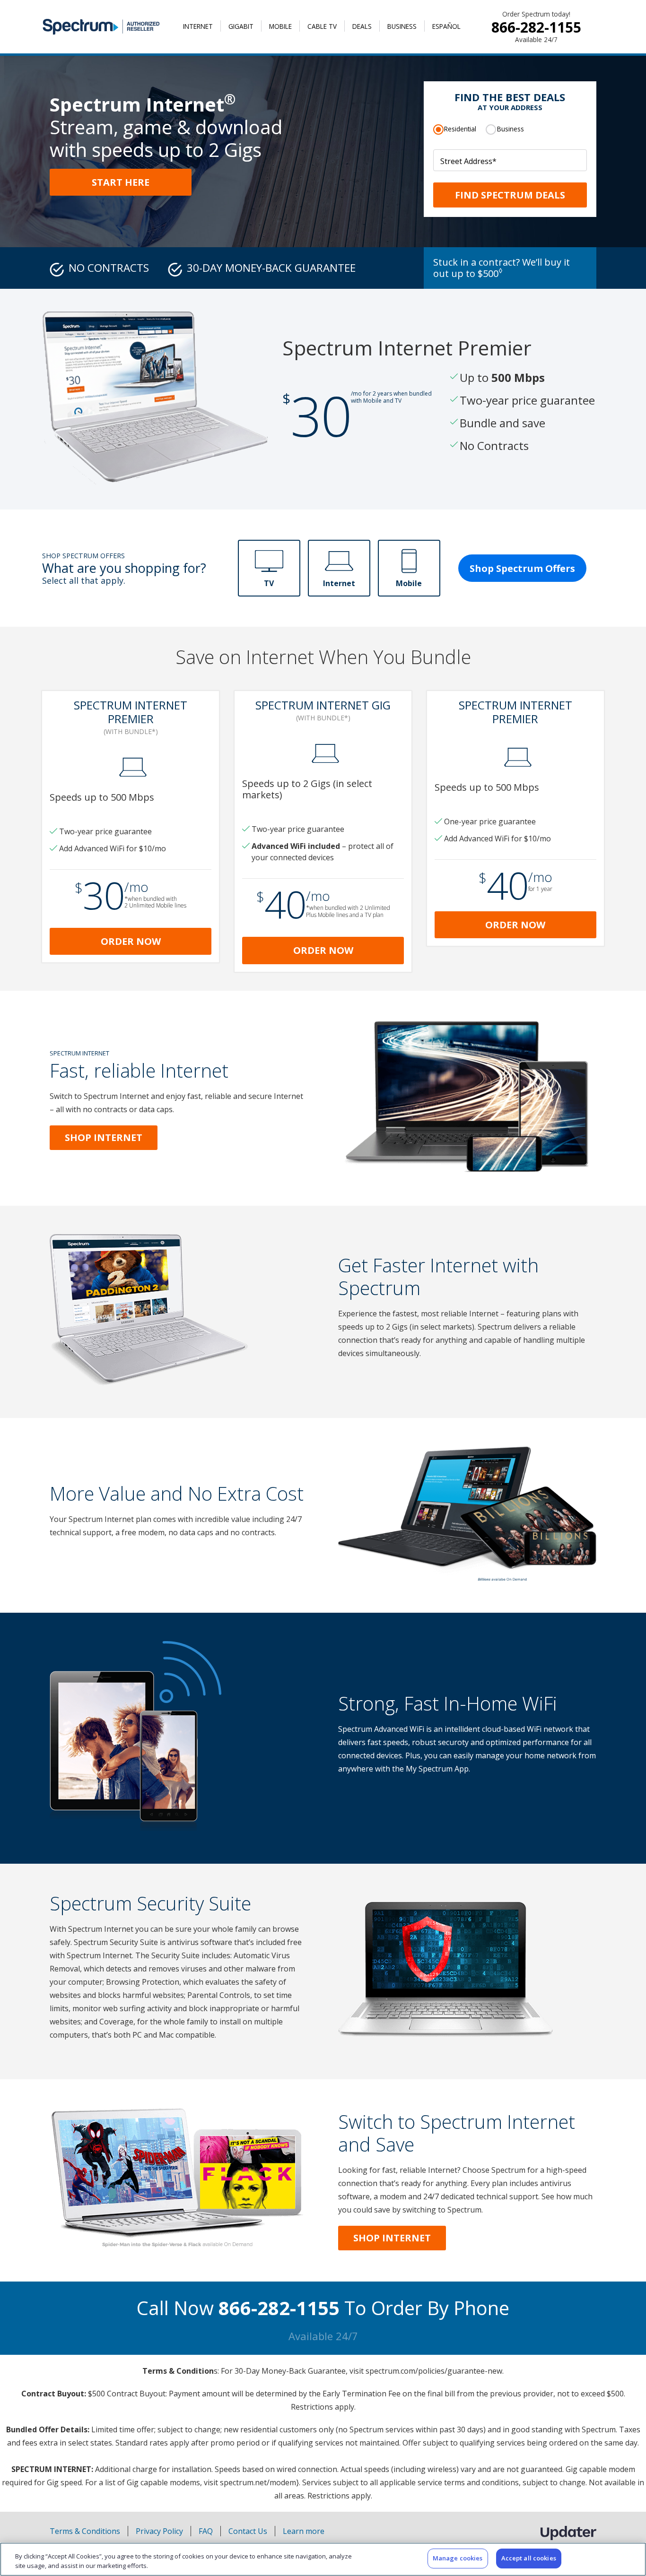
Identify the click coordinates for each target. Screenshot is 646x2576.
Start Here (121, 182)
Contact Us (248, 2531)
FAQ (206, 2531)
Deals (362, 26)
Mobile (280, 26)
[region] (323, 2559)
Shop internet (392, 2238)
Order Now (131, 941)
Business (402, 26)
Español (446, 26)
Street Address (468, 161)
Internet (198, 26)
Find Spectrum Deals (510, 195)
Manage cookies (458, 2558)
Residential (460, 129)
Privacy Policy (159, 2531)
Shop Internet (104, 1137)
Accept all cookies (529, 2558)
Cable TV (322, 26)
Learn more (304, 2531)
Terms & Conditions (85, 2531)
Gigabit (241, 26)
